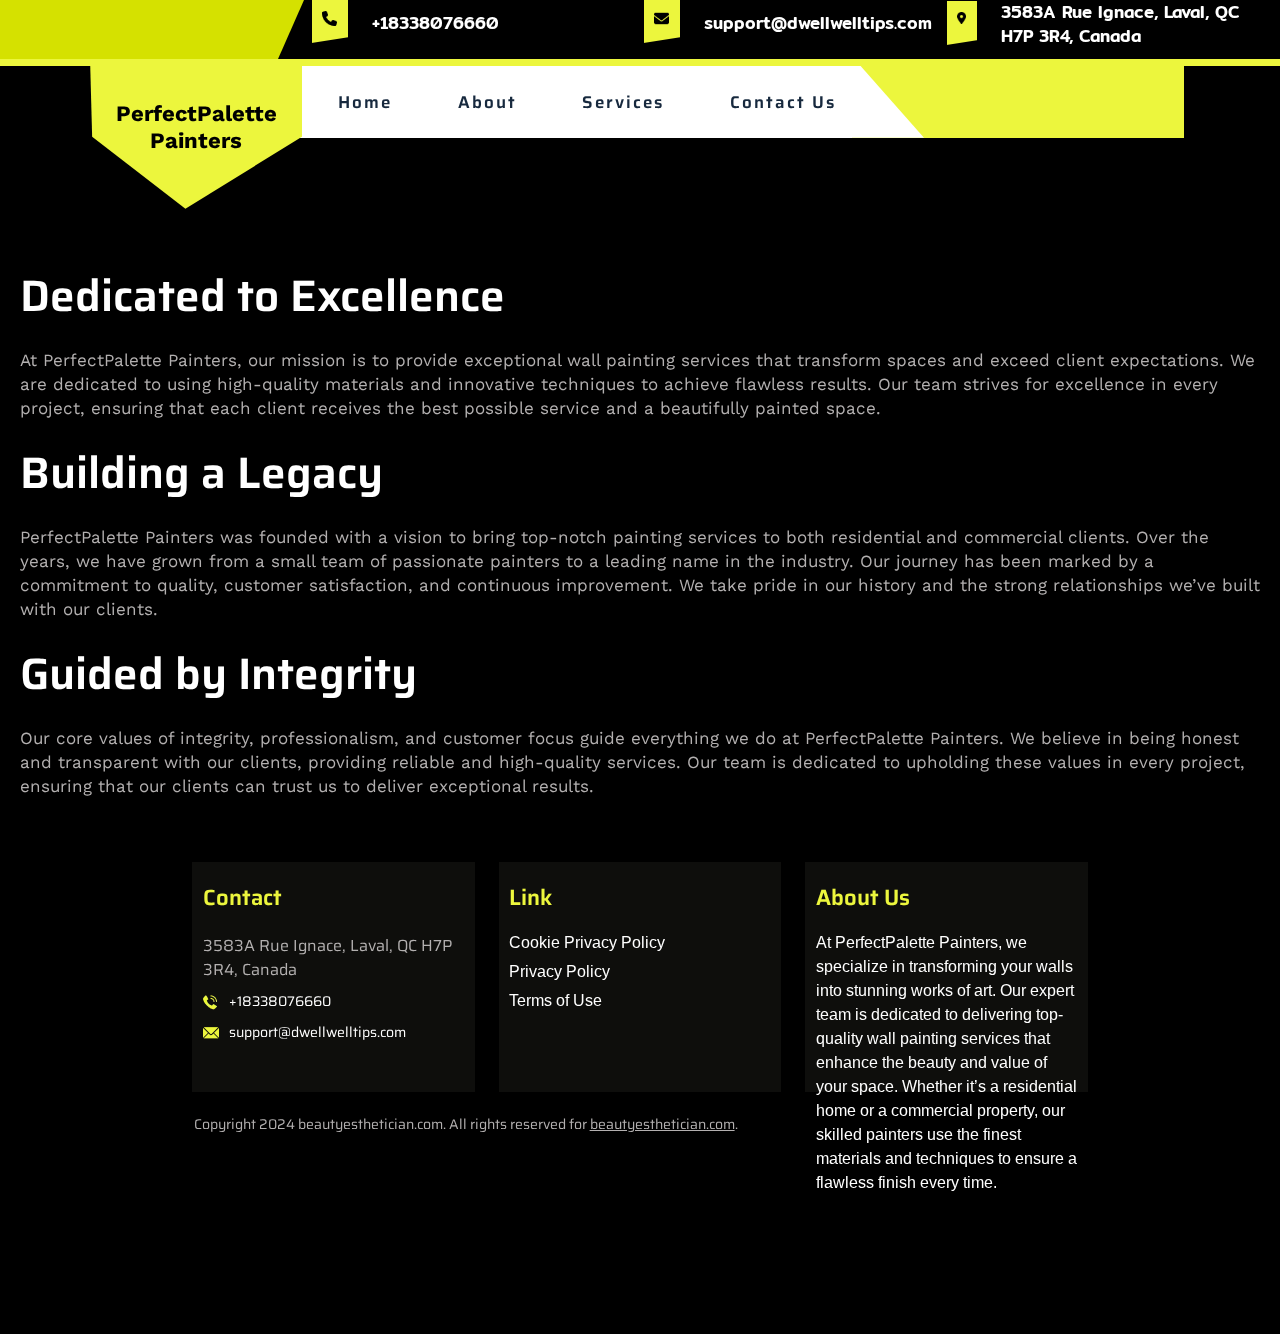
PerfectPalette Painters (196, 126)
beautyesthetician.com (662, 1124)
